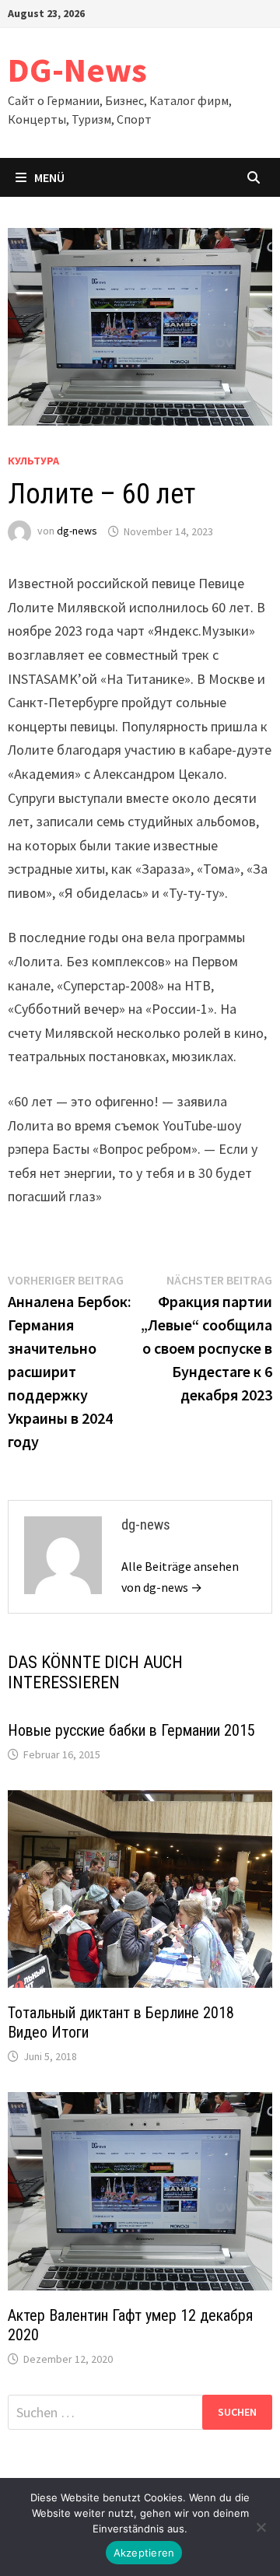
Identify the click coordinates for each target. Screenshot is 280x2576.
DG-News (77, 70)
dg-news (77, 531)
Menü (49, 177)
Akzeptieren (144, 2553)
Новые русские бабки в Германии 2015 (131, 1730)
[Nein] (261, 2527)
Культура (33, 461)
